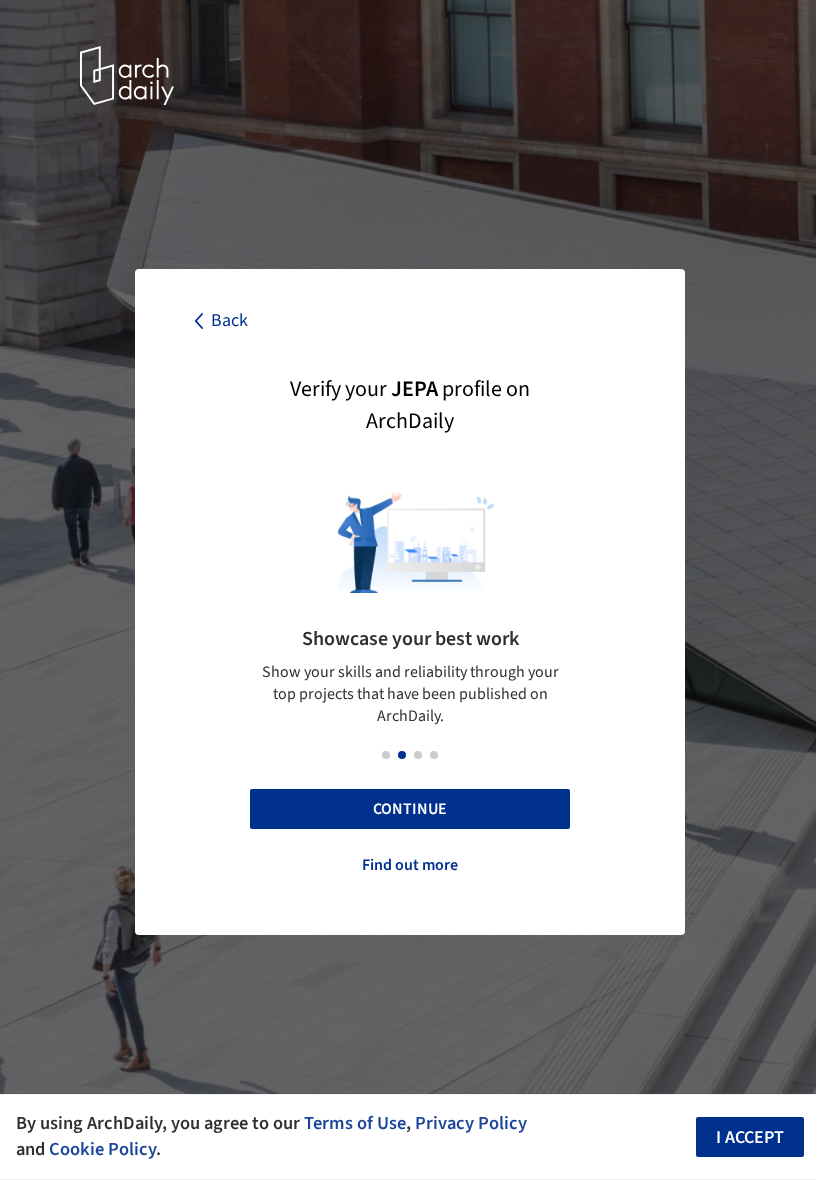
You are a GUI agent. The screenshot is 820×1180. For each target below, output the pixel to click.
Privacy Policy (471, 1123)
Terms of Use (355, 1123)
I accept (750, 1137)
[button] (386, 755)
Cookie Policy (102, 1149)
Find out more (410, 865)
